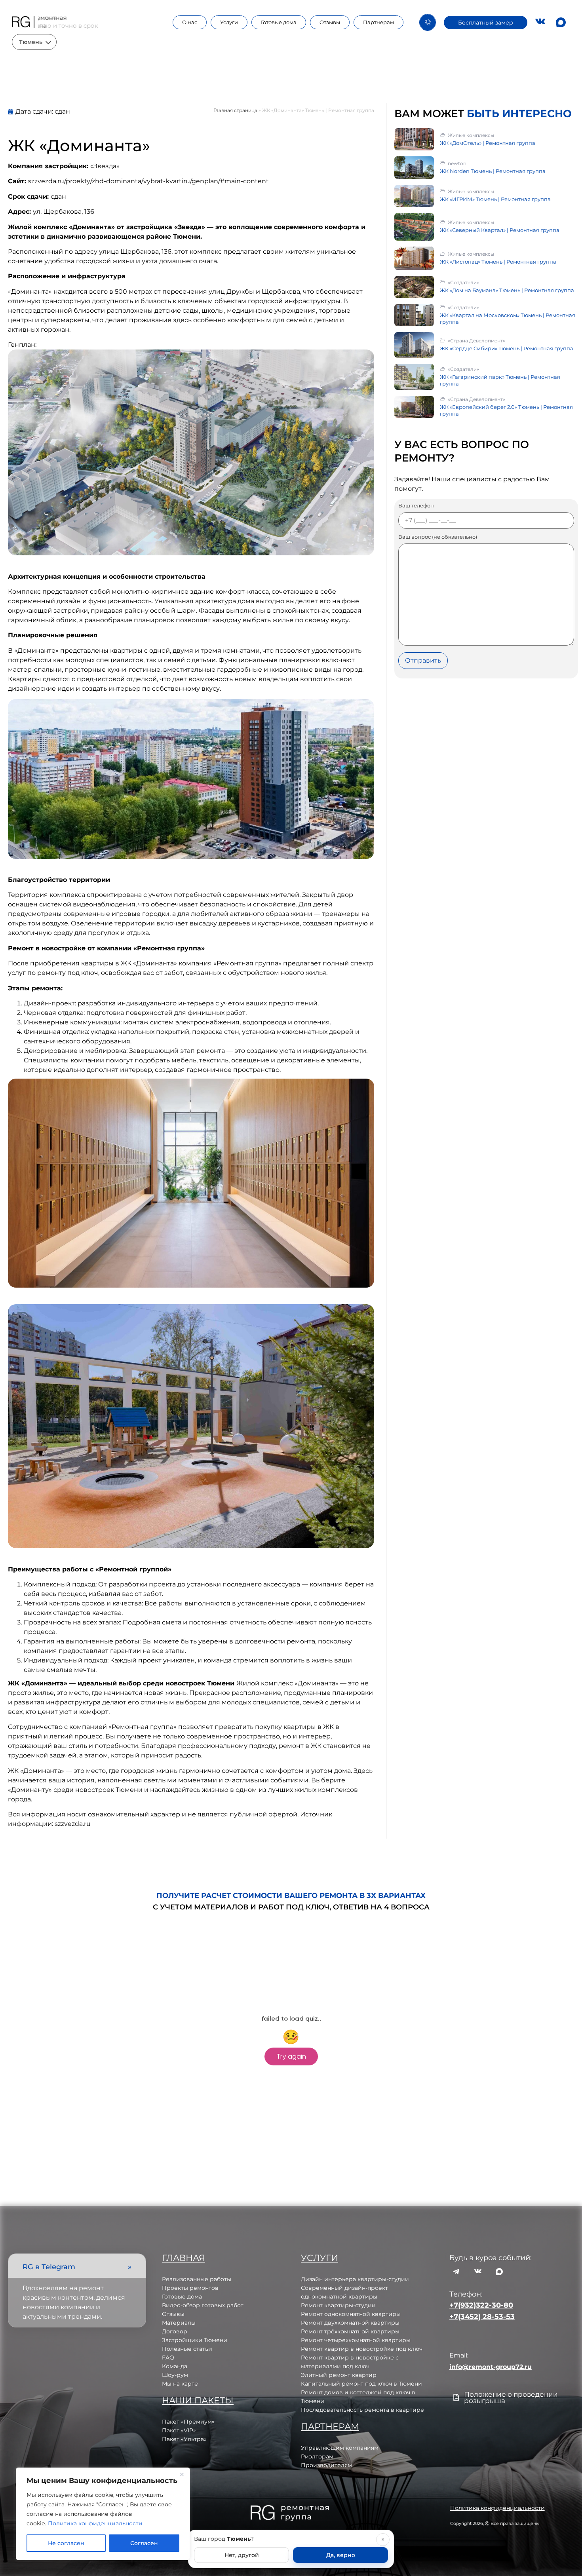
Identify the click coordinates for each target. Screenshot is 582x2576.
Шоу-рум (175, 2375)
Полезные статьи (187, 2349)
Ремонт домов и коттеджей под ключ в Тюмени (358, 2397)
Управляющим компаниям (340, 2448)
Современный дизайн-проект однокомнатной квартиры (344, 2292)
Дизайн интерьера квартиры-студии (355, 2279)
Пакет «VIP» (179, 2430)
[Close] (182, 2474)
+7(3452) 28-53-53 (482, 2317)
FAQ (168, 2358)
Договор (175, 2331)
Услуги (229, 22)
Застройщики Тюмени (195, 2340)
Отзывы (330, 22)
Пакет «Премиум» (188, 2422)
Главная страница (235, 110)
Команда (175, 2366)
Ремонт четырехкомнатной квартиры (356, 2340)
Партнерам (378, 22)
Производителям (326, 2465)
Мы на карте (180, 2384)
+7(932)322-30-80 (481, 2305)
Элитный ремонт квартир (339, 2375)
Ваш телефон (416, 506)
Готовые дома (279, 22)
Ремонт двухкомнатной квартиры (350, 2323)
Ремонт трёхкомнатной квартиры (350, 2331)
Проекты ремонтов (190, 2288)
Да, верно (341, 2555)
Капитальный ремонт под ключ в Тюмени (361, 2384)
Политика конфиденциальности (95, 2523)
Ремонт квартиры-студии (338, 2305)
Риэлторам (317, 2456)
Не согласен (66, 2543)
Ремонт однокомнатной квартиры (351, 2314)
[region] (103, 2514)
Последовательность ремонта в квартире (362, 2410)
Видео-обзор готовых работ (203, 2305)
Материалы (179, 2323)
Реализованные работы (197, 2279)
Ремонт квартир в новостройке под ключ (362, 2349)
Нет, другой (242, 2555)
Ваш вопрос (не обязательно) (438, 537)
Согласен (144, 2543)
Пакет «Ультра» (184, 2439)
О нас (190, 22)
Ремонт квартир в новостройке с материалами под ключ (350, 2362)
